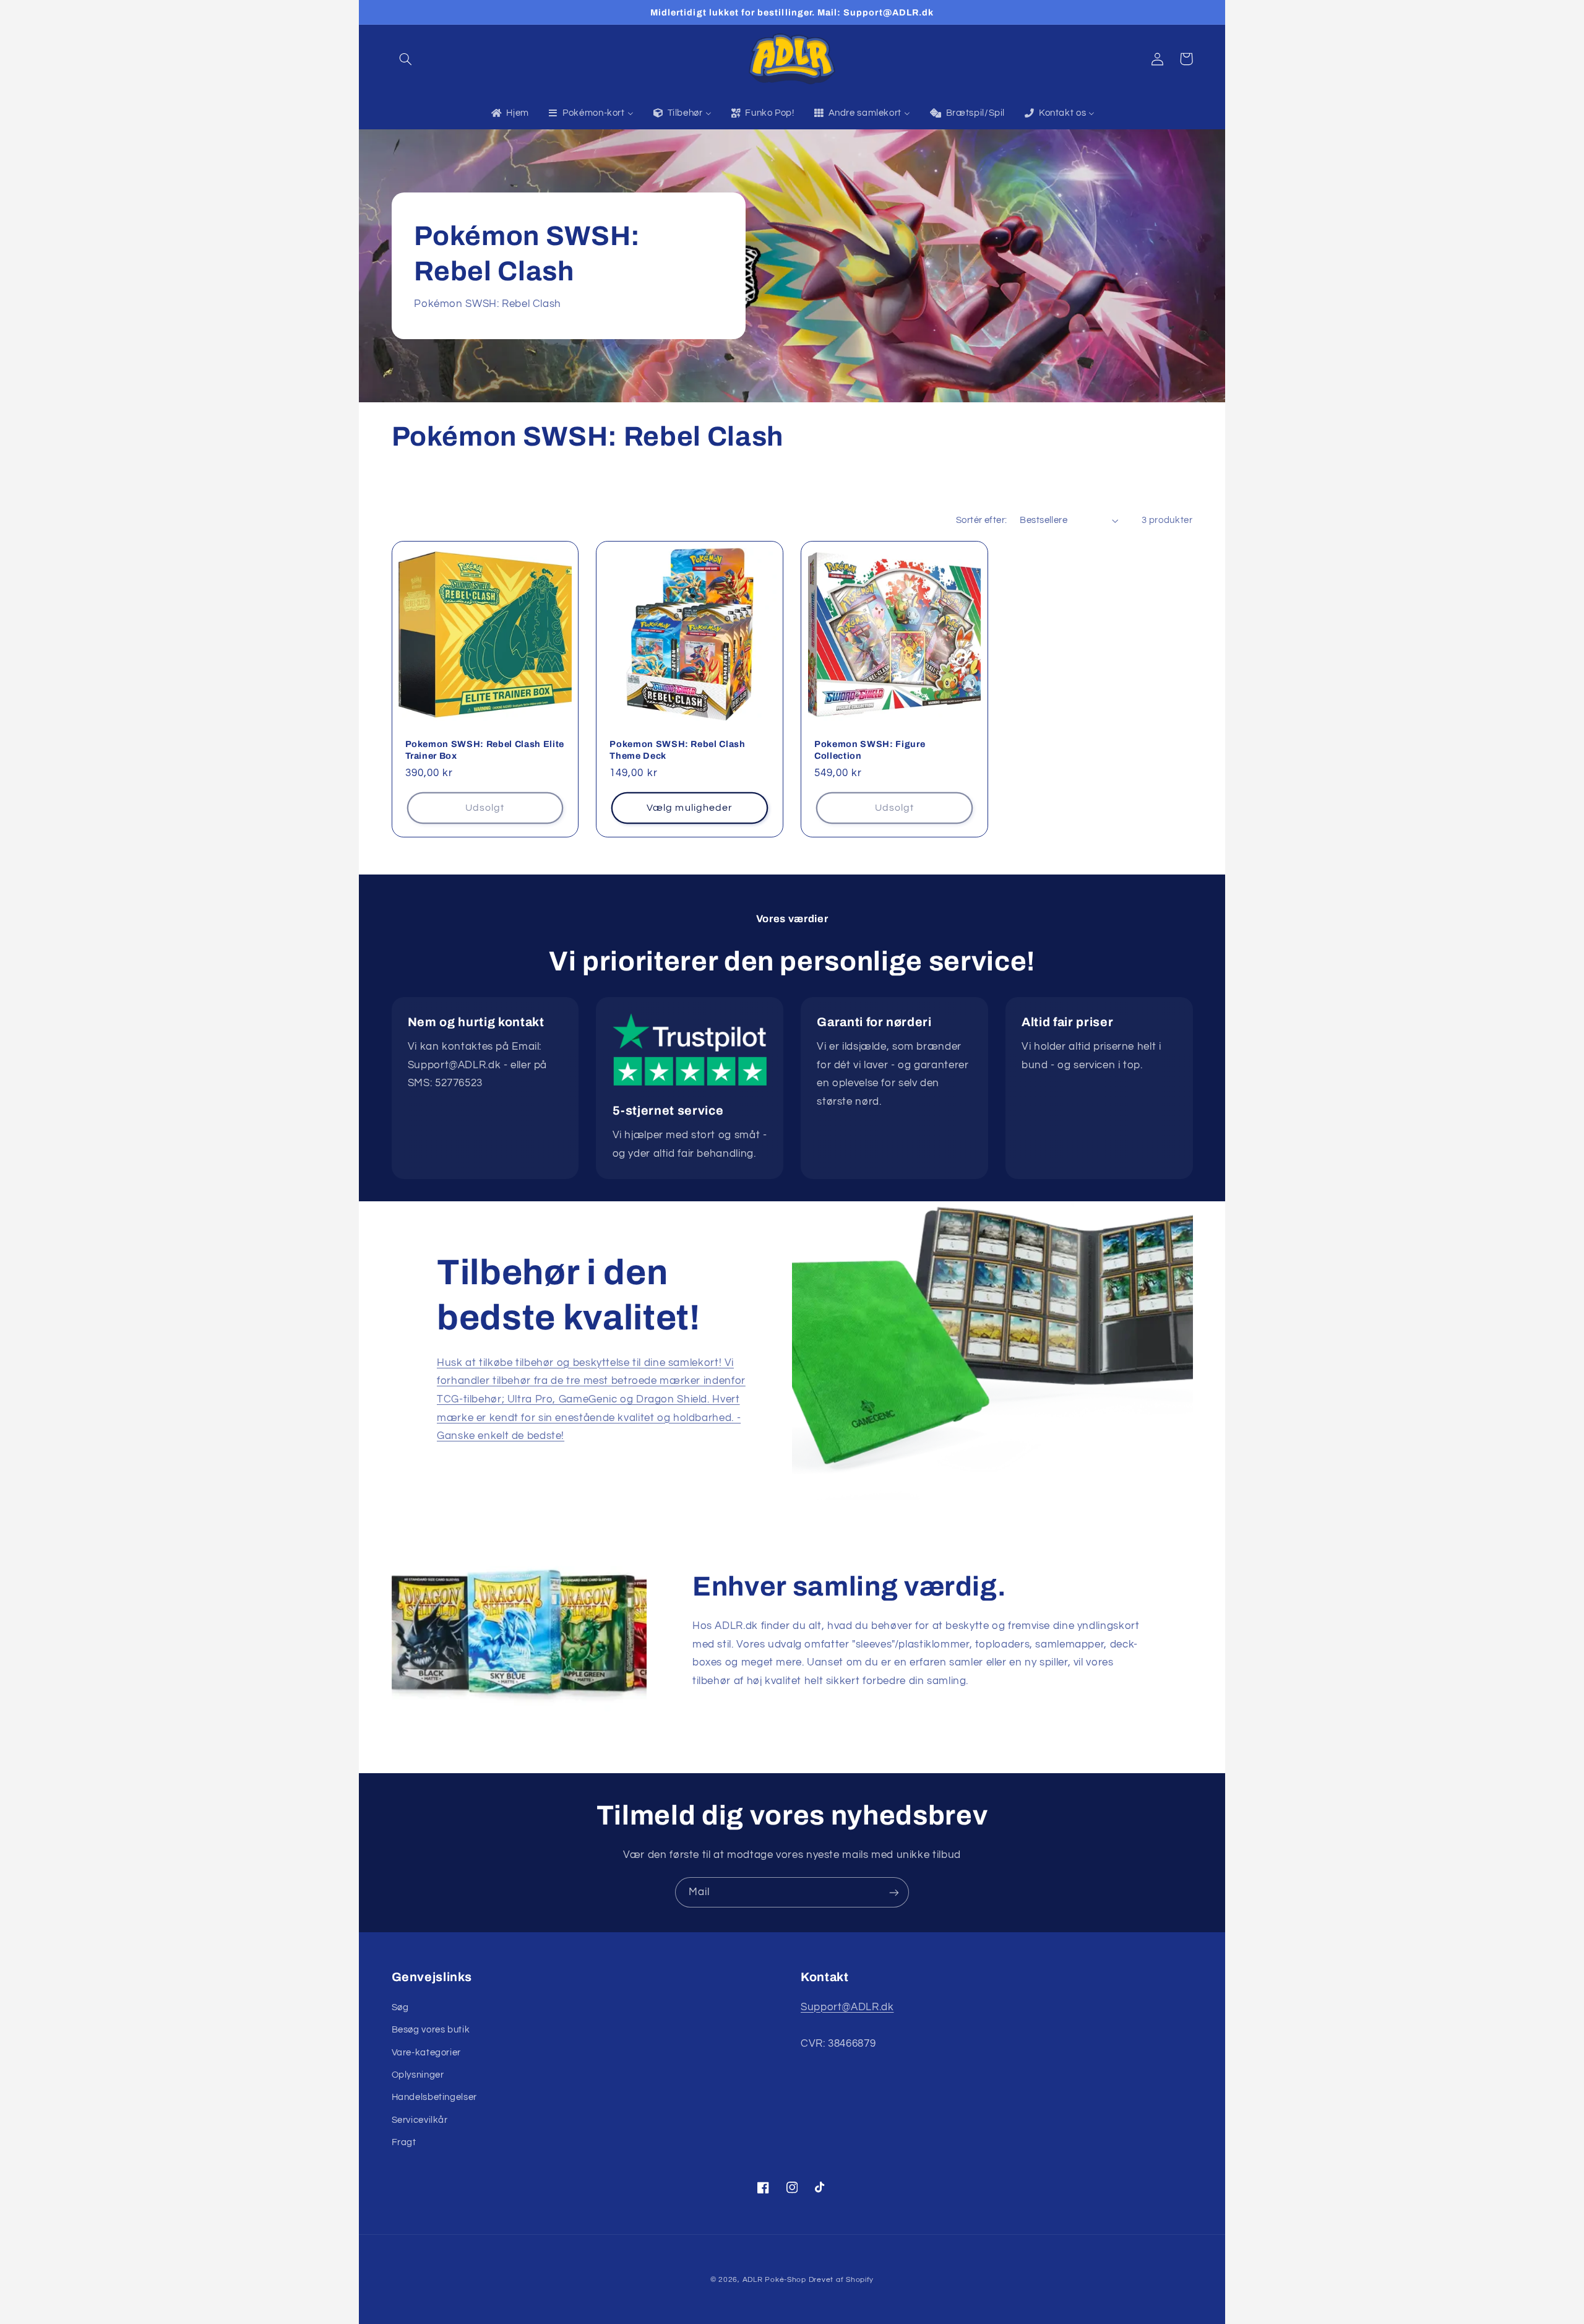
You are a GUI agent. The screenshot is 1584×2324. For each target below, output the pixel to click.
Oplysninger (418, 2075)
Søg (400, 2007)
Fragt (404, 2142)
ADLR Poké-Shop (774, 2280)
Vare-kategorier (426, 2053)
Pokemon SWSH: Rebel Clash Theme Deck (678, 749)
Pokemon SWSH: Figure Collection (870, 749)
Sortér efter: (981, 520)
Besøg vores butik (431, 2030)
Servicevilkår (420, 2120)
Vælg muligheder (690, 808)
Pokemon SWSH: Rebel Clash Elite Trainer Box (485, 749)
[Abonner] (894, 1892)
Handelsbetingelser (434, 2097)
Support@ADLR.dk (847, 2007)
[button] (406, 59)
